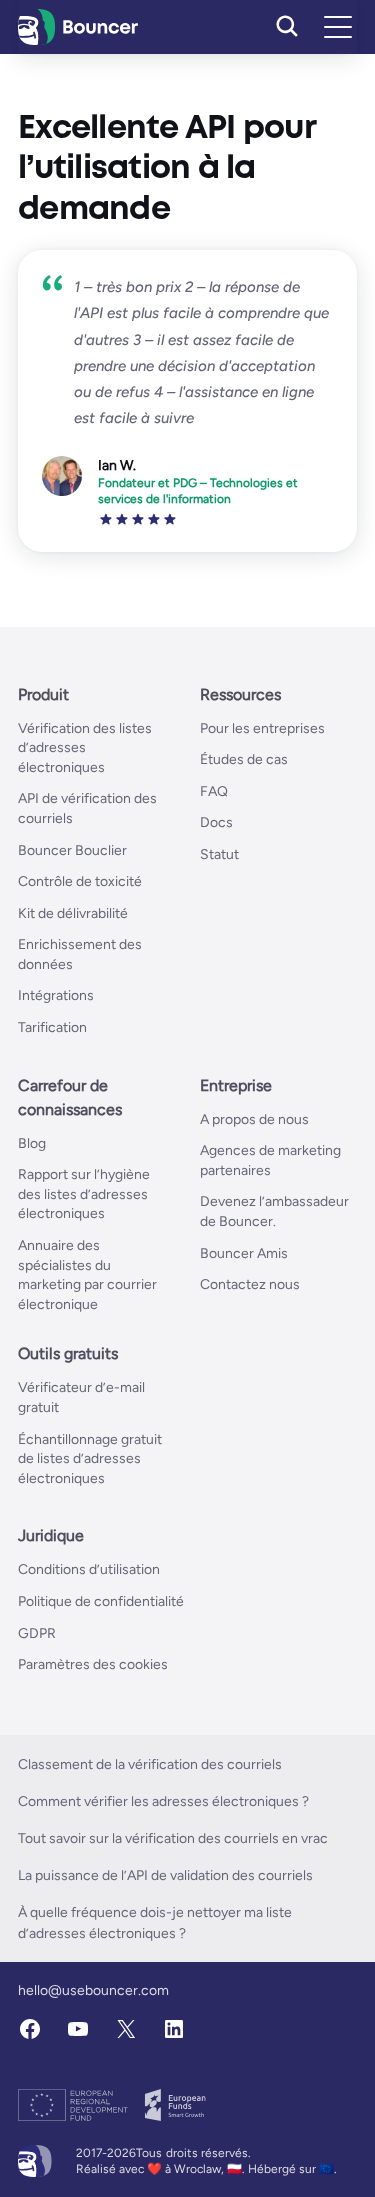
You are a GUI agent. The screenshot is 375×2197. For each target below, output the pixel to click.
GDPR (37, 1633)
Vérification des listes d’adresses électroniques (85, 748)
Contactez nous (250, 1284)
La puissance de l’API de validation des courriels (165, 1875)
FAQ (214, 791)
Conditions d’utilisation (89, 1569)
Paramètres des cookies (93, 1664)
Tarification (52, 1027)
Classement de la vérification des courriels (150, 1764)
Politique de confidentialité (101, 1601)
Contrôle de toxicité (80, 881)
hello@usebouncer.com (93, 1990)
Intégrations (56, 995)
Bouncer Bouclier (72, 850)
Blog (32, 1143)
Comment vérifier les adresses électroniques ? (163, 1801)
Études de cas (244, 759)
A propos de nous (254, 1119)
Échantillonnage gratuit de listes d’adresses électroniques (90, 1459)
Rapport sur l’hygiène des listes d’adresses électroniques (84, 1194)
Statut (219, 854)
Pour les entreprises (262, 728)
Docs (216, 822)
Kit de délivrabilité (73, 913)
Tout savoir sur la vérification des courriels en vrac (173, 1838)
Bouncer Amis (244, 1253)
